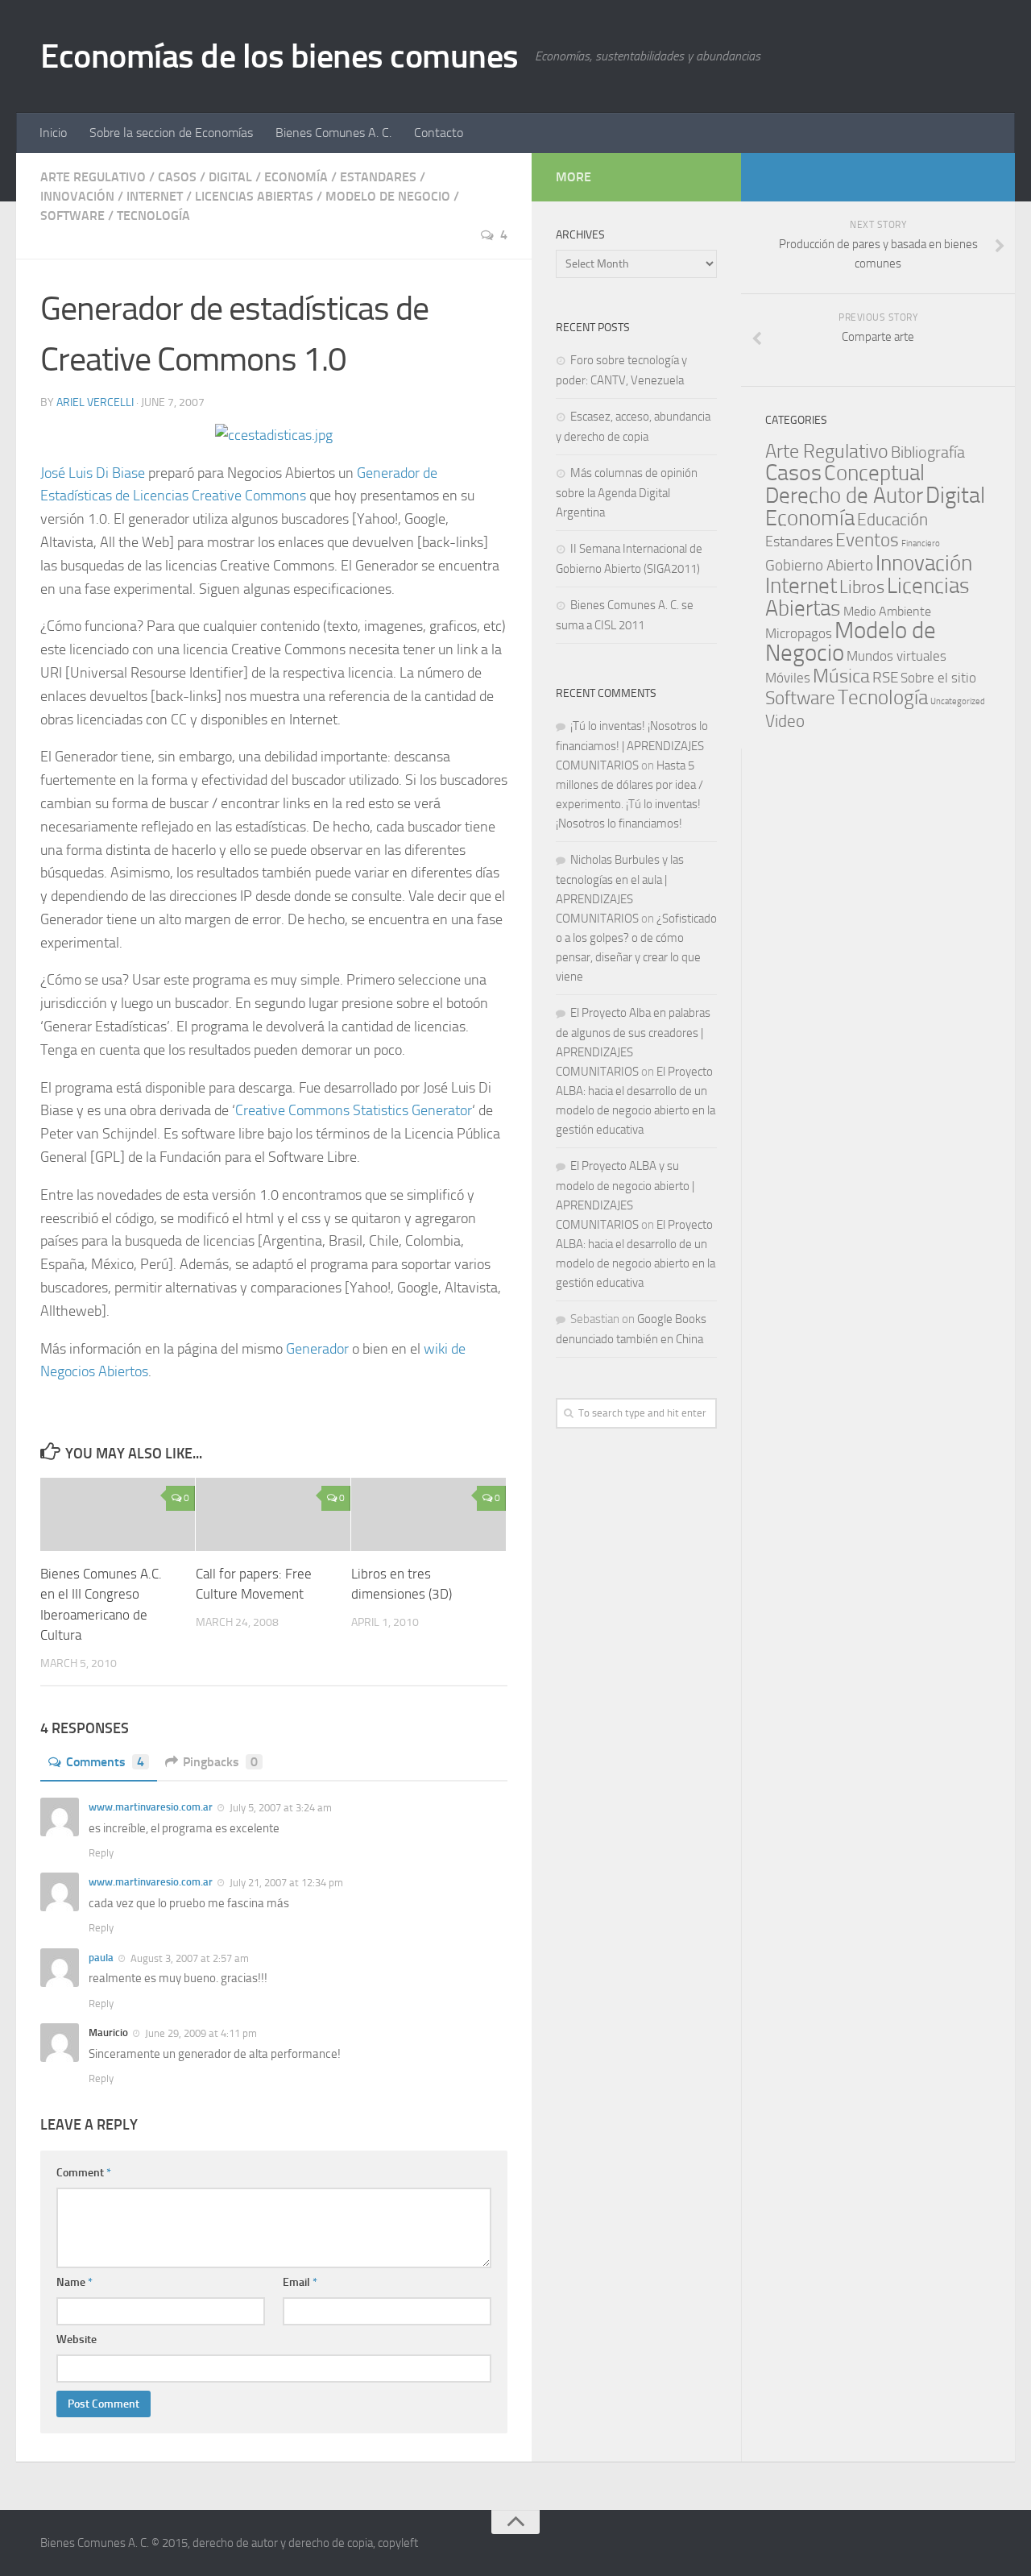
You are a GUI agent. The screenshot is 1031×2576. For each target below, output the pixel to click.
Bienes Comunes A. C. (333, 133)
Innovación (77, 196)
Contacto (439, 133)
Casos (177, 177)
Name (75, 2282)
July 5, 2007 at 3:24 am (281, 1808)
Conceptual (874, 473)
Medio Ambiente (887, 611)
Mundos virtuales (896, 656)
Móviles (788, 678)
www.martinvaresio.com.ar (151, 1807)
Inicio (53, 133)
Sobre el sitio (938, 678)
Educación (892, 519)
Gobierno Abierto (819, 565)
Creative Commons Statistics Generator (354, 1110)
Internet (155, 196)
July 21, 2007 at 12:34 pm (286, 1883)
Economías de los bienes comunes (279, 56)
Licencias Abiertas (254, 196)
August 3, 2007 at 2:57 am (190, 1958)
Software (72, 216)
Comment (84, 2173)
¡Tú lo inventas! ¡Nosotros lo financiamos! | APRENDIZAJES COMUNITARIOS (632, 746)
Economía (296, 177)
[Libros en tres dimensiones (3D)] (429, 1514)
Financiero (921, 543)
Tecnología (153, 216)
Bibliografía (928, 452)
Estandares (378, 177)
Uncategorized (958, 701)
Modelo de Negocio (388, 196)
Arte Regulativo (93, 177)
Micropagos (799, 633)
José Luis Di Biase (93, 473)
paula (101, 1958)
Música (841, 676)
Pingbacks (220, 1762)
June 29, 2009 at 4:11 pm (201, 2033)
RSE (885, 677)
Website (77, 2340)
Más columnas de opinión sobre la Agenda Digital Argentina (627, 493)
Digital (230, 177)
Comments (105, 1762)
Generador (317, 1349)
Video (785, 721)
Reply (101, 1853)
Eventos (867, 540)
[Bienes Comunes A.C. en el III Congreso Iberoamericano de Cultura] (118, 1514)
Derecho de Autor (844, 496)
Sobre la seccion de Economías (171, 133)
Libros (862, 587)
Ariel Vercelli (95, 402)
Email (300, 2282)
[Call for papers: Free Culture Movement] (273, 1514)
